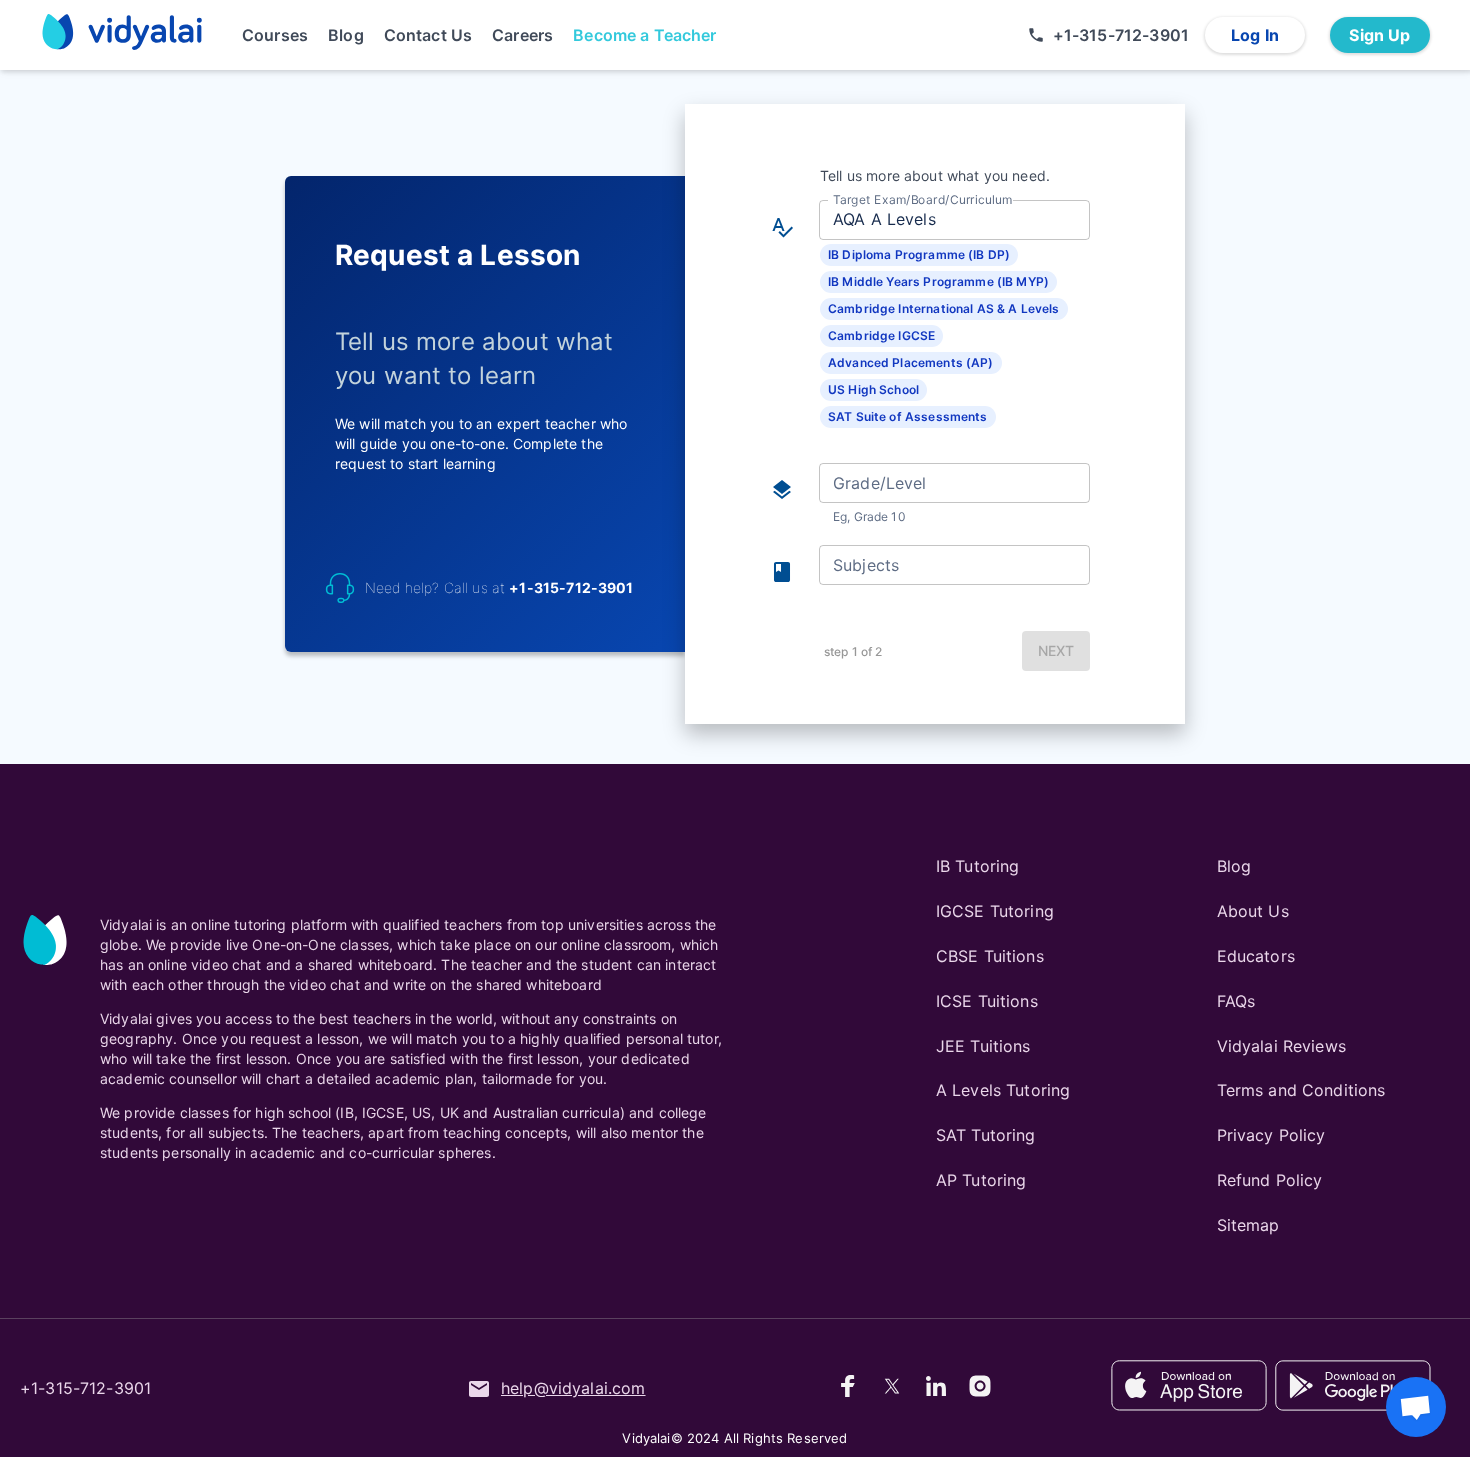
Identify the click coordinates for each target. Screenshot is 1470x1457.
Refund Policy (1270, 1180)
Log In (1255, 35)
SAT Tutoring (986, 1135)
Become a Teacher (644, 35)
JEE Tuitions (983, 1046)
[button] (919, 255)
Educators (1256, 956)
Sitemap (1248, 1225)
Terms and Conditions (1301, 1090)
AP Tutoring (981, 1180)
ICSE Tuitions (987, 1001)
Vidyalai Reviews (1281, 1046)
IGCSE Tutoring (995, 911)
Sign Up (1379, 35)
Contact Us (428, 35)
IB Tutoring (978, 866)
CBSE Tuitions (990, 956)
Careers (522, 35)
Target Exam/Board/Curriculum (922, 198)
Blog (346, 35)
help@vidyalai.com (573, 1388)
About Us (1253, 911)
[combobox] (953, 220)
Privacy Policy (1271, 1135)
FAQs (1236, 1001)
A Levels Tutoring (1003, 1090)
